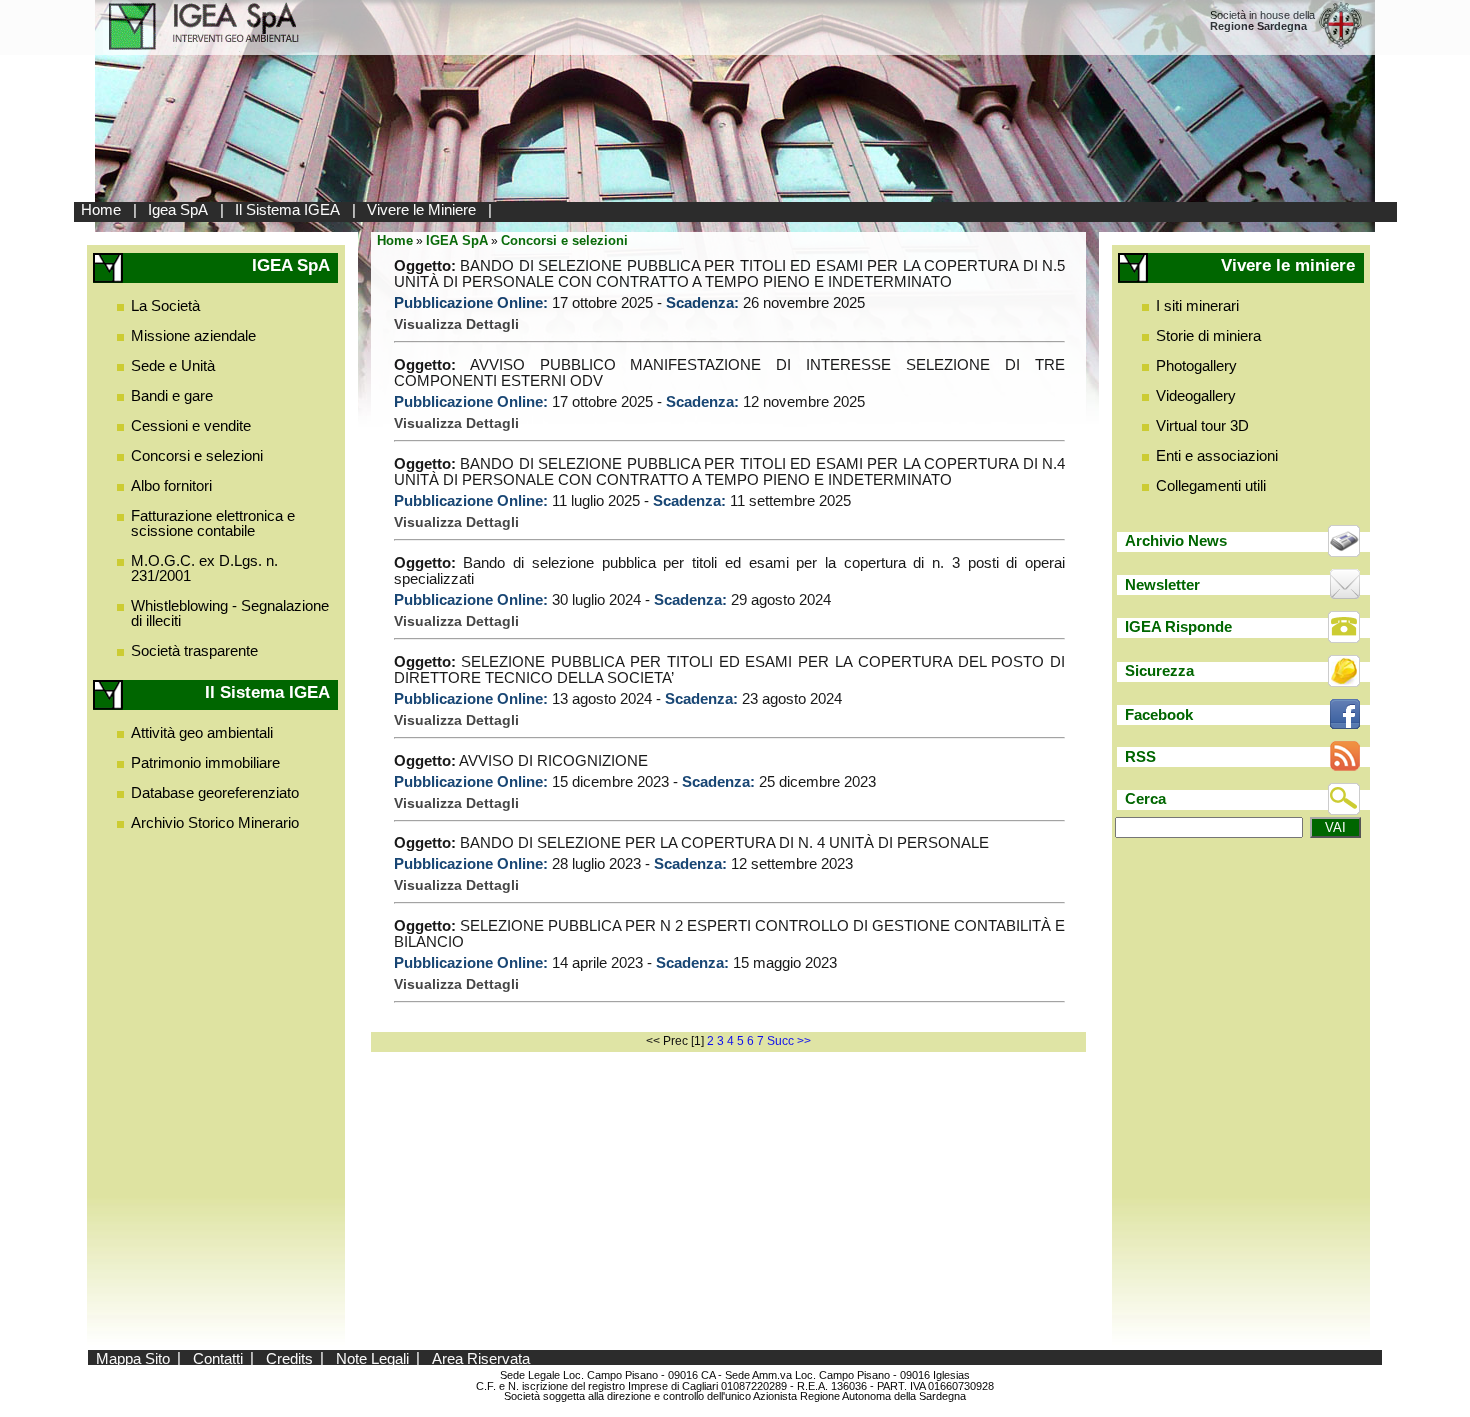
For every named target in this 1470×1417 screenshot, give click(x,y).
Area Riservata (481, 1357)
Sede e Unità (173, 365)
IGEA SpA (457, 240)
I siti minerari (1197, 305)
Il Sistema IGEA (287, 209)
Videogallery (1196, 395)
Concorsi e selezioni (197, 455)
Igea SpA (178, 209)
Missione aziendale (193, 335)
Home (101, 209)
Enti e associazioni (1217, 455)
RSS (1140, 756)
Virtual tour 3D (1202, 425)
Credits (289, 1357)
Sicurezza (1159, 670)
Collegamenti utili (1211, 485)
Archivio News (1176, 540)
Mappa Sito (133, 1357)
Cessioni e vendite (191, 425)
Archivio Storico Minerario (215, 822)
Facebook (1159, 714)
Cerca (1145, 798)
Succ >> (789, 1041)
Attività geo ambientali (202, 732)
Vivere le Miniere (421, 209)
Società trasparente (194, 650)
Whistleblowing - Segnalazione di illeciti (230, 613)
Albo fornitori (171, 485)
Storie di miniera (1208, 335)
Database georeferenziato (215, 792)
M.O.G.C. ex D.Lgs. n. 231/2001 (204, 568)
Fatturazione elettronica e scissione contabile (213, 523)
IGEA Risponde (1178, 626)
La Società (165, 305)
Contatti (218, 1357)
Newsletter (1162, 584)
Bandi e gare (172, 395)
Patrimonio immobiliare (205, 762)
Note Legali (372, 1357)
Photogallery (1196, 365)
